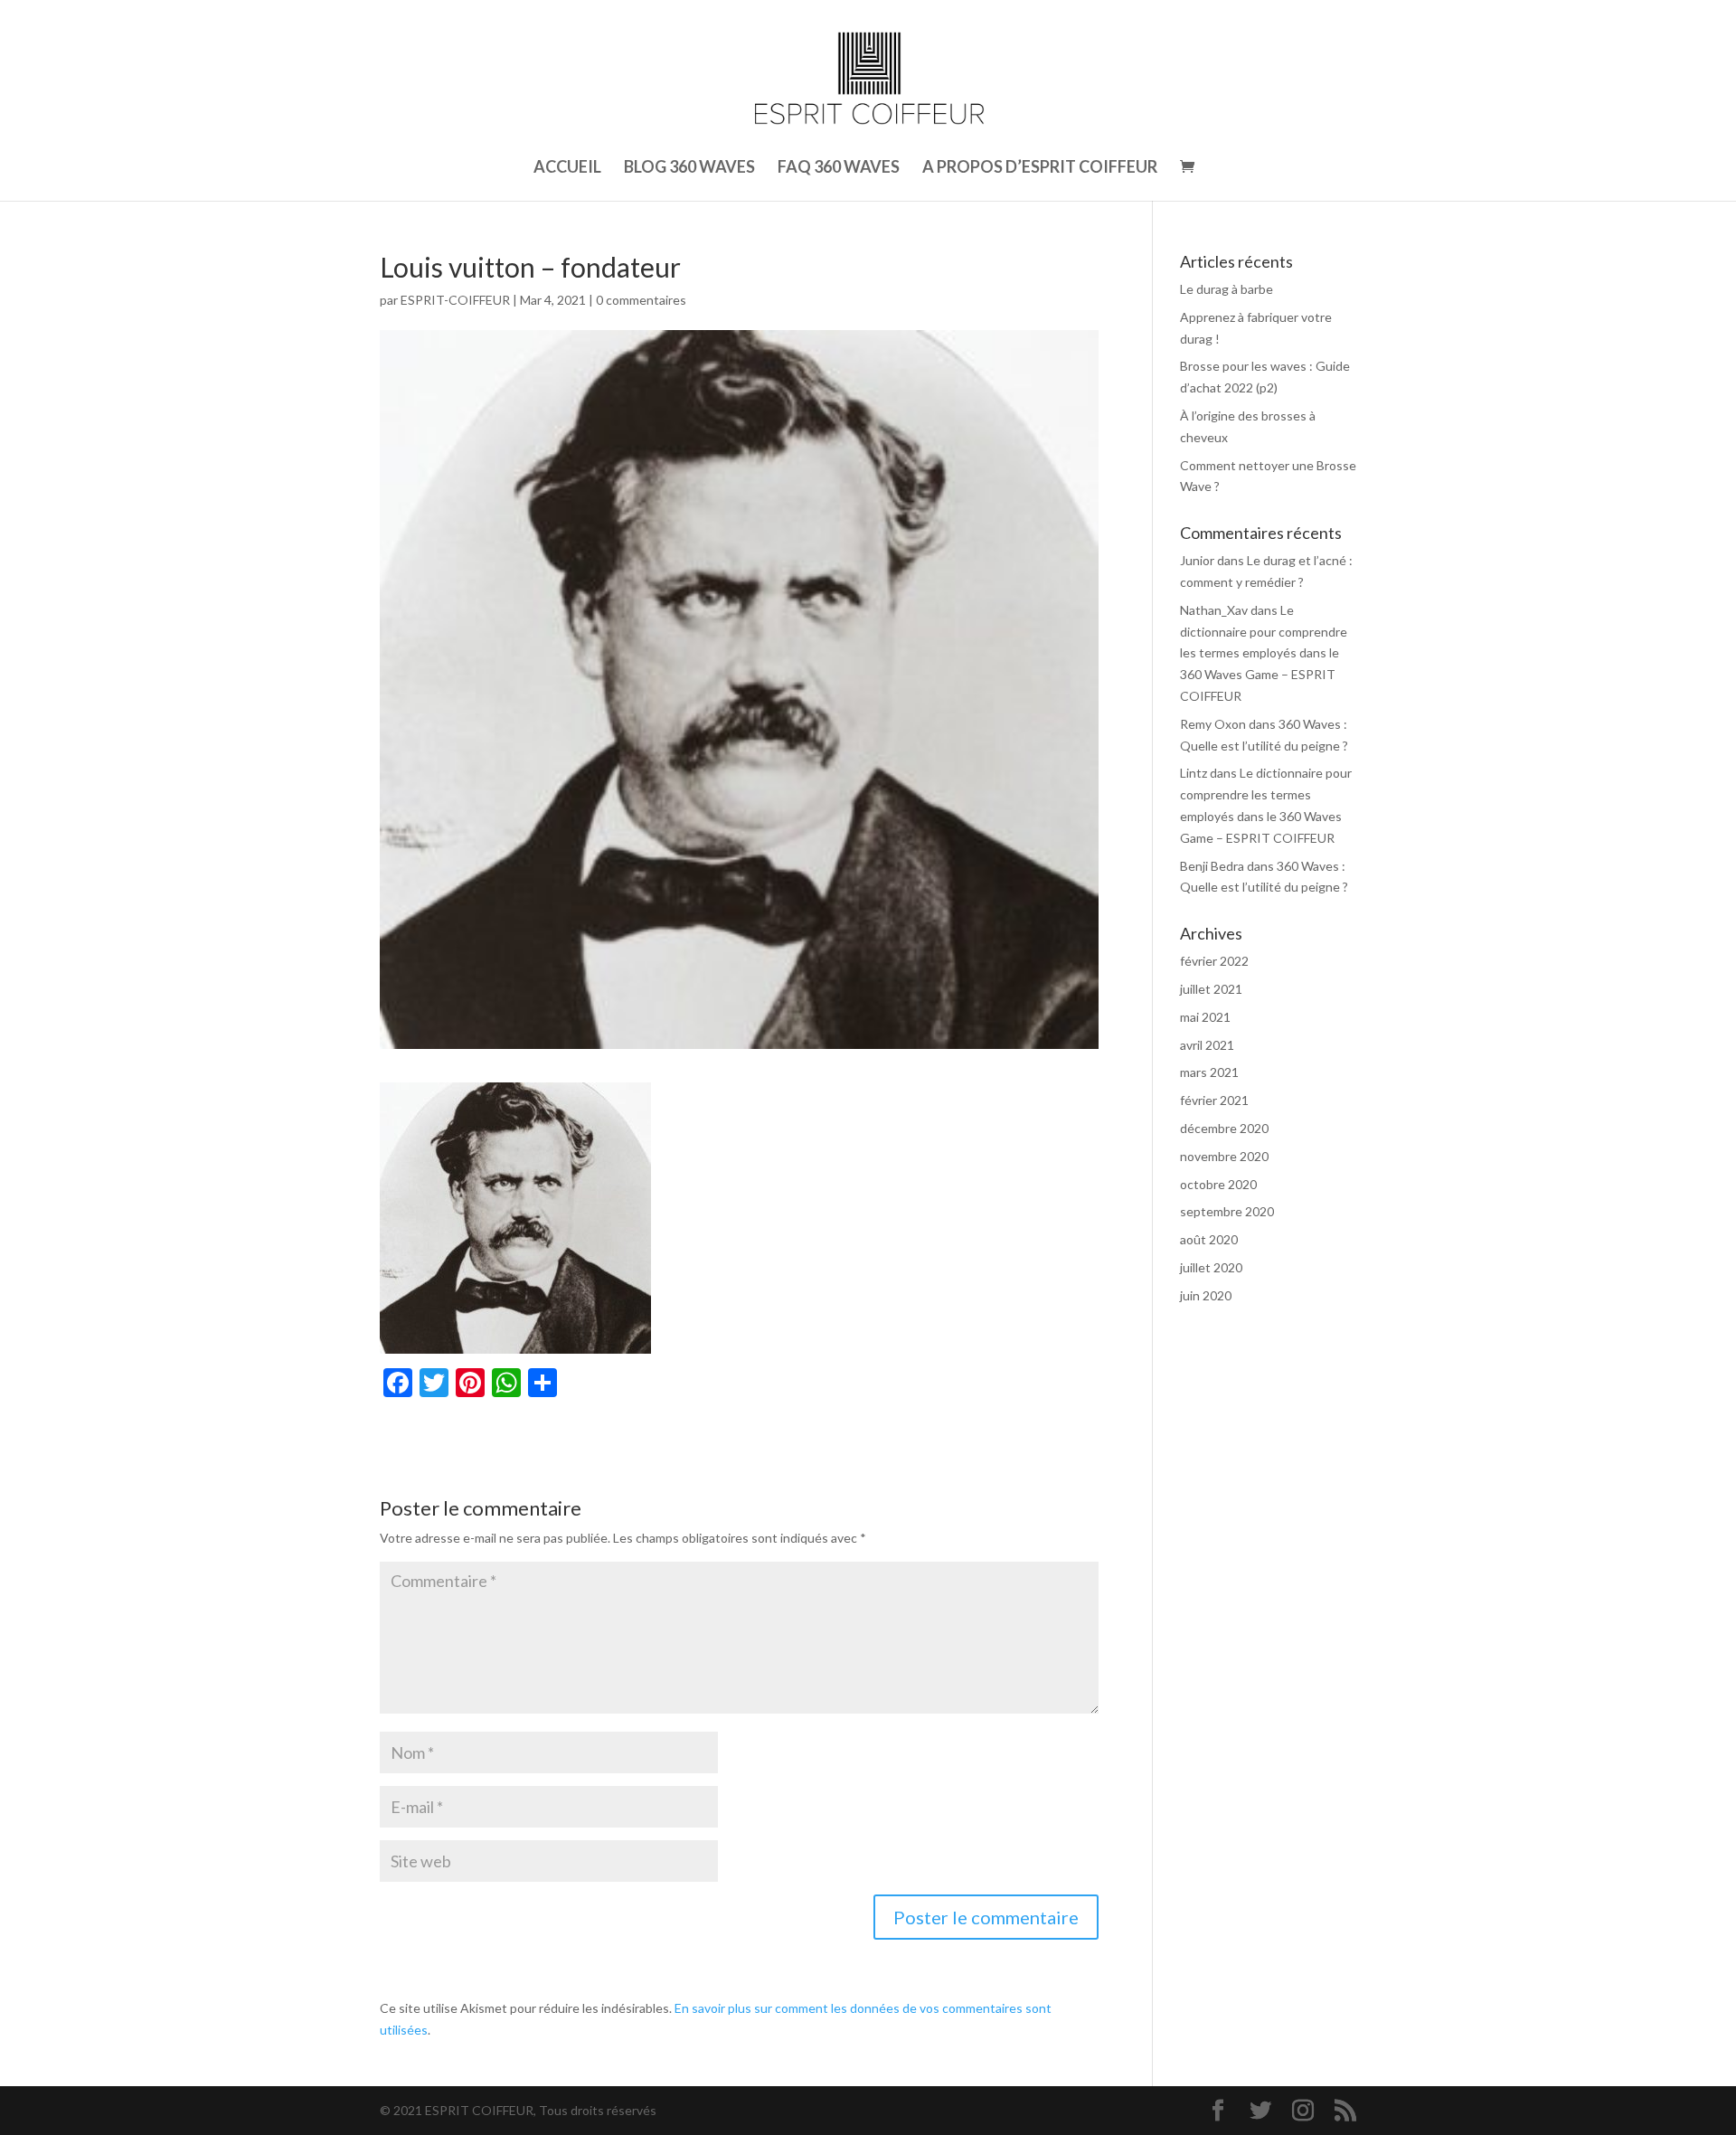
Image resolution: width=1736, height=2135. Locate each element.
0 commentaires (641, 300)
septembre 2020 (1227, 1211)
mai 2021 (1205, 1017)
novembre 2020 (1224, 1156)
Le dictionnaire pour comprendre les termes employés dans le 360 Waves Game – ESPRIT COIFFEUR (1264, 653)
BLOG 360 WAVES (689, 168)
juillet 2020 (1211, 1267)
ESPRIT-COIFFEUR (455, 300)
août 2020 (1209, 1239)
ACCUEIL (567, 168)
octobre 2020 (1218, 1184)
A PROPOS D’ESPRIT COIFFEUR (1040, 168)
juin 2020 (1206, 1295)
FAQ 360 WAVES (839, 168)
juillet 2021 (1211, 989)
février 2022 (1214, 961)
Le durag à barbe (1227, 289)
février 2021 (1214, 1100)
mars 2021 (1209, 1072)
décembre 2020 (1224, 1128)
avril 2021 (1207, 1045)
